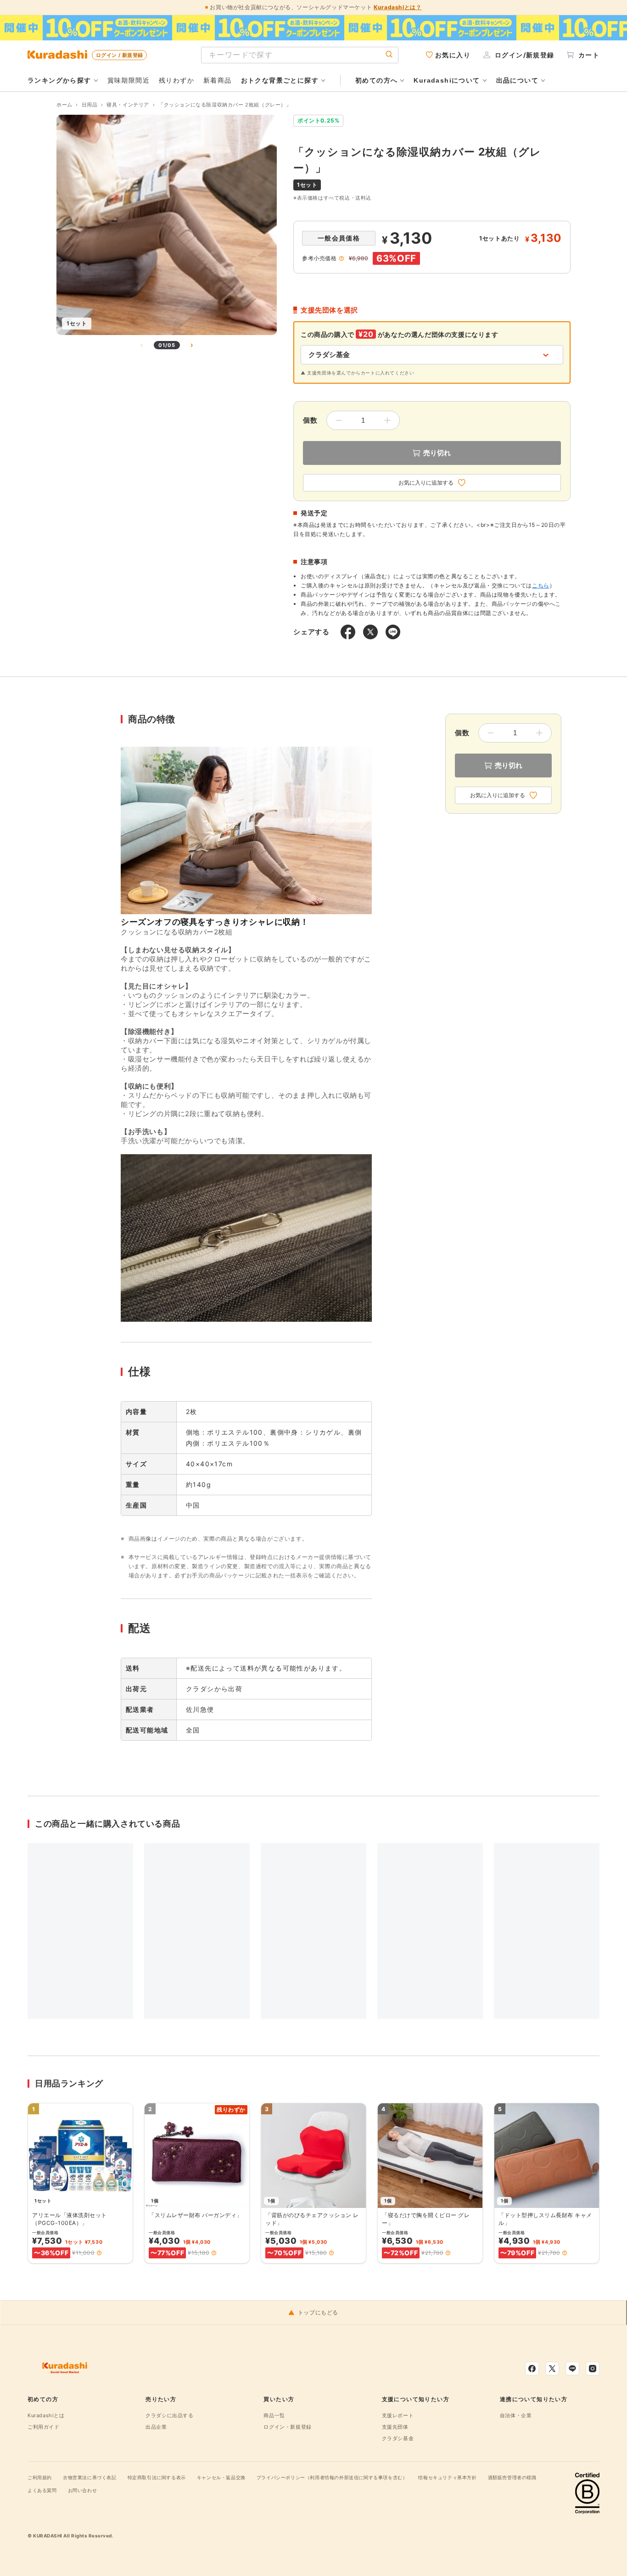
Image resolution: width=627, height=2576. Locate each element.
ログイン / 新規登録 (119, 55)
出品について (517, 80)
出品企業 (156, 2427)
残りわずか (176, 80)
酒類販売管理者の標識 (512, 2477)
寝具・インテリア (128, 105)
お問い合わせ (83, 2490)
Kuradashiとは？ (397, 7)
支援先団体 (395, 2427)
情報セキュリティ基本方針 (447, 2477)
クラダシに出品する (169, 2415)
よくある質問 (42, 2490)
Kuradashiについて (447, 80)
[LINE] (572, 2369)
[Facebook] (532, 2369)
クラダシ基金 (398, 2438)
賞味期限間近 (129, 80)
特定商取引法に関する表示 (157, 2477)
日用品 (90, 105)
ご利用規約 (40, 2477)
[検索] (389, 55)
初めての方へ (376, 80)
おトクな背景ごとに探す (280, 80)
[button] (99, 2253)
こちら (541, 585)
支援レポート (398, 2415)
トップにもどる (318, 2313)
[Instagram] (593, 2369)
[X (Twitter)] (552, 2369)
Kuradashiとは (46, 2415)
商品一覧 (274, 2415)
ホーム (64, 105)
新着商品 (218, 80)
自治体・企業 (516, 2415)
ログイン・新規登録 (287, 2427)
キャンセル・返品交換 (221, 2477)
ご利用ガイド (44, 2427)
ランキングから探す (59, 80)
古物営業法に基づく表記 (90, 2477)
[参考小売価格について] (341, 258)
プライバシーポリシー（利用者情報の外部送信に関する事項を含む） (332, 2477)
